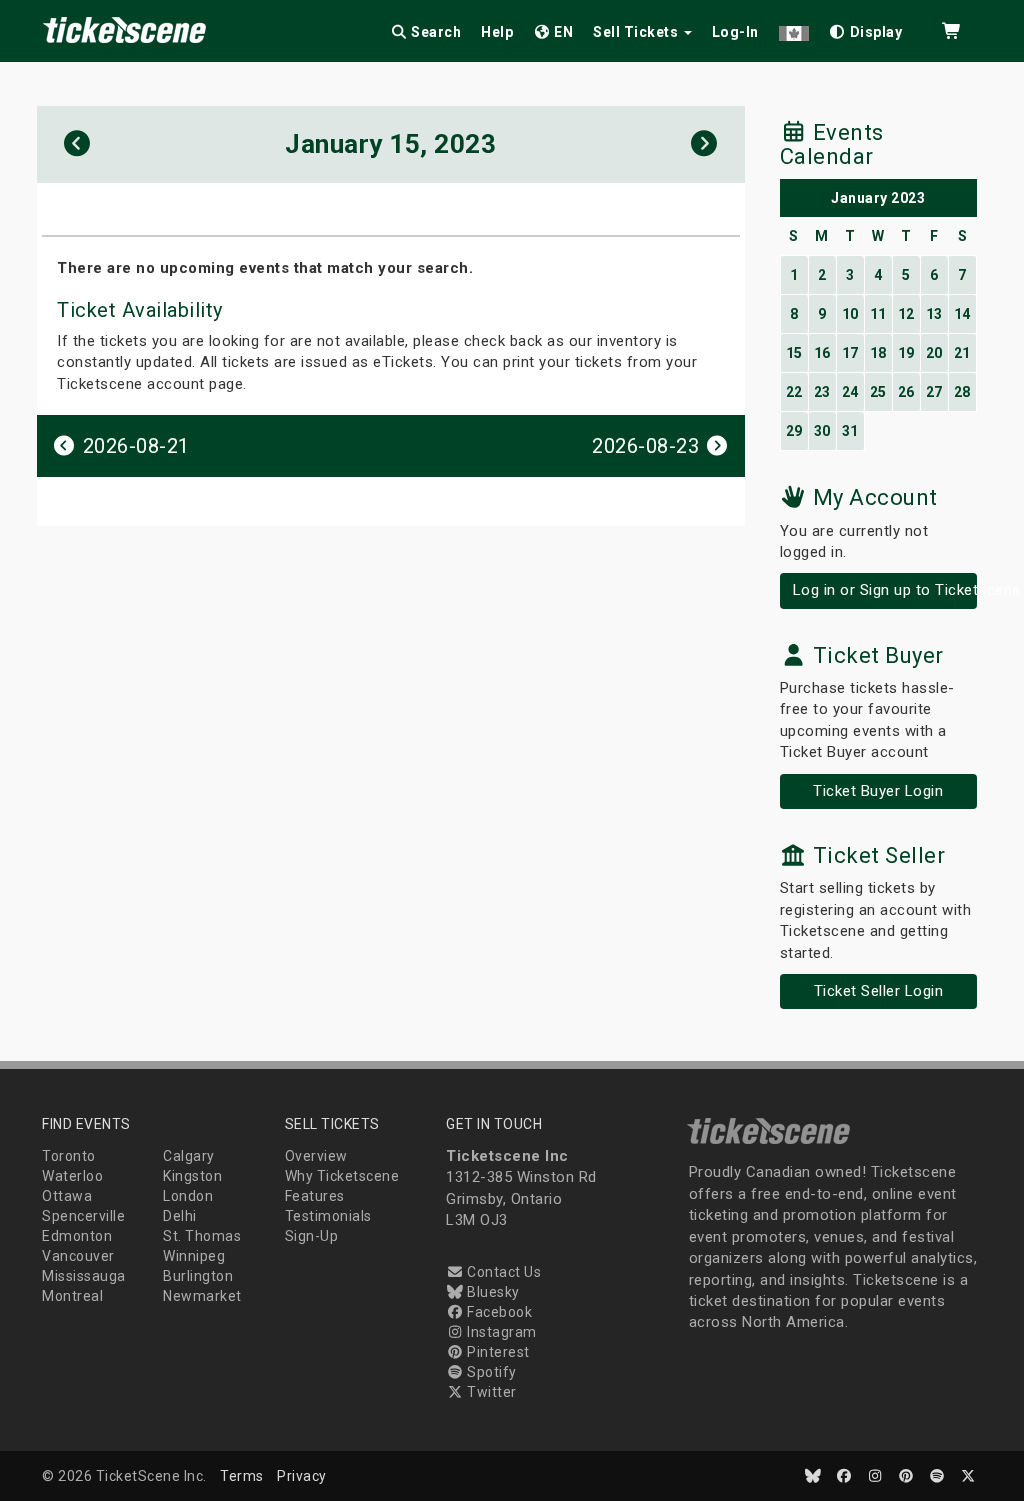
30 (822, 431)
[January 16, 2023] (704, 144)
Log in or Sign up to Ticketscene (885, 590)
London (188, 1196)
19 (906, 353)
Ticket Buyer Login (878, 791)
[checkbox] (866, 28)
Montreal (72, 1296)
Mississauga (84, 1276)
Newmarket (202, 1296)
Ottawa (67, 1196)
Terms (242, 1476)
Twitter (490, 1392)
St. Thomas (202, 1236)
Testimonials (328, 1216)
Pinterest (497, 1352)
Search (435, 32)
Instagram (500, 1332)
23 (822, 392)
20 (934, 353)
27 (934, 392)
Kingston (192, 1176)
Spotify (490, 1372)
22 (794, 392)
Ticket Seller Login (879, 991)
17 (850, 353)
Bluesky (492, 1292)
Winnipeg (194, 1256)
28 (962, 392)
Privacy (302, 1476)
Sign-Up (312, 1236)
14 (962, 314)
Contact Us (502, 1272)
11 (878, 314)
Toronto (69, 1156)
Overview (316, 1156)
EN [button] (562, 32)
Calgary (189, 1156)
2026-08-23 (648, 446)
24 (850, 392)
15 (794, 353)
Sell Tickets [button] (637, 32)
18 (878, 353)
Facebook (498, 1312)
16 (822, 353)
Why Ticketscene (342, 1176)
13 (934, 314)
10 (850, 314)
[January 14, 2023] (77, 144)
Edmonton (77, 1236)
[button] (794, 28)
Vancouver (78, 1256)
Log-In (735, 32)
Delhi (180, 1216)
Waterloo (72, 1176)
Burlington (198, 1276)
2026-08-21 (133, 446)
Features (315, 1196)
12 (906, 314)
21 (962, 353)
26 (906, 392)
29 (794, 431)
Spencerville (83, 1216)
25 (878, 392)
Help (497, 32)
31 (850, 431)
